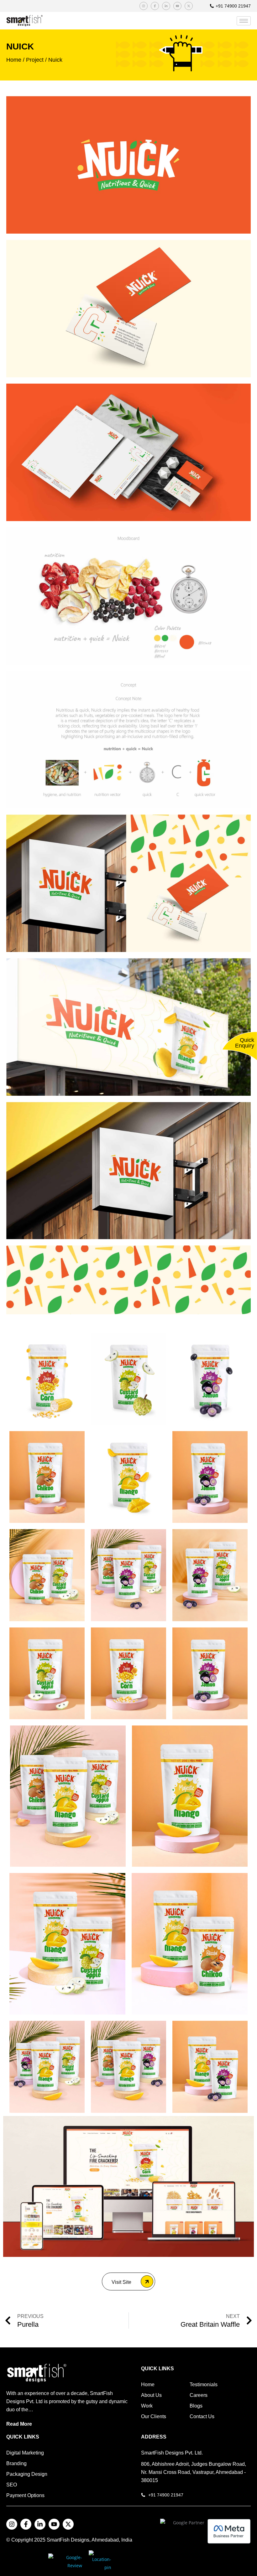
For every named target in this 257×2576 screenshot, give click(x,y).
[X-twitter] (189, 6)
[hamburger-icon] (244, 21)
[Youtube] (177, 6)
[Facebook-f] (155, 6)
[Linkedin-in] (166, 6)
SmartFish (59, 2540)
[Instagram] (144, 6)
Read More (19, 2424)
